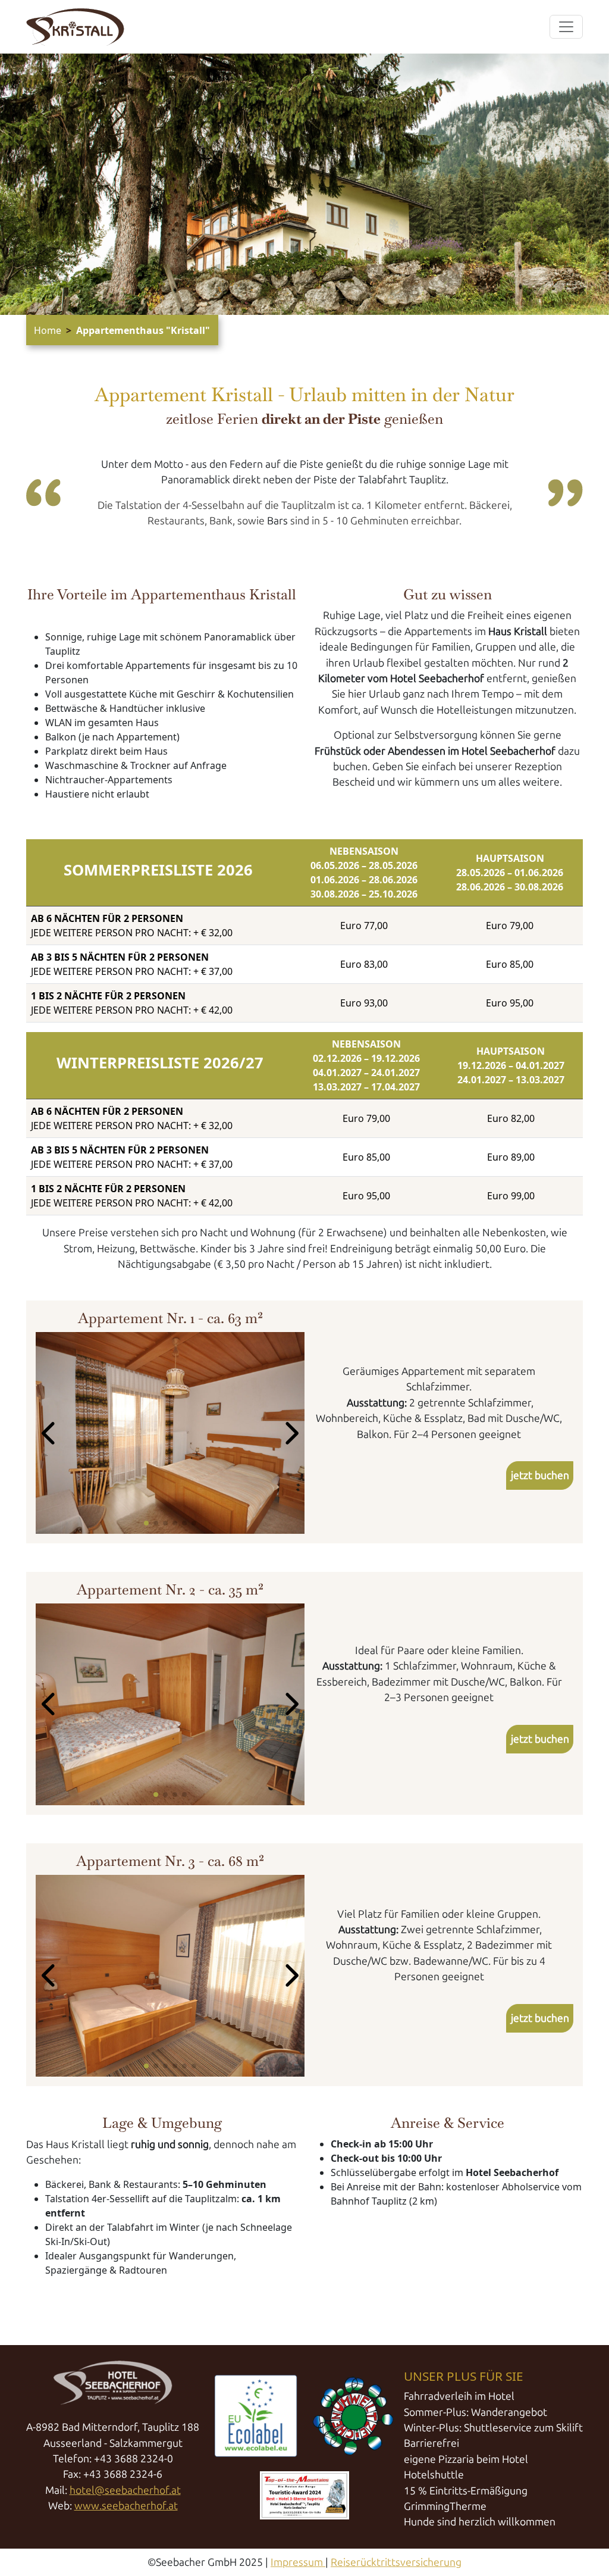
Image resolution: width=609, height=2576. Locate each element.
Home (48, 330)
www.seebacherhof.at (126, 2506)
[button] (50, 1433)
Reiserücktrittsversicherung (396, 2562)
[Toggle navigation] (566, 27)
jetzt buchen (540, 1475)
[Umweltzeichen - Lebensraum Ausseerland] (353, 2416)
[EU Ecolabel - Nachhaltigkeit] (256, 2416)
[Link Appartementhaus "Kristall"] (75, 27)
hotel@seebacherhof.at (125, 2490)
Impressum (298, 2562)
